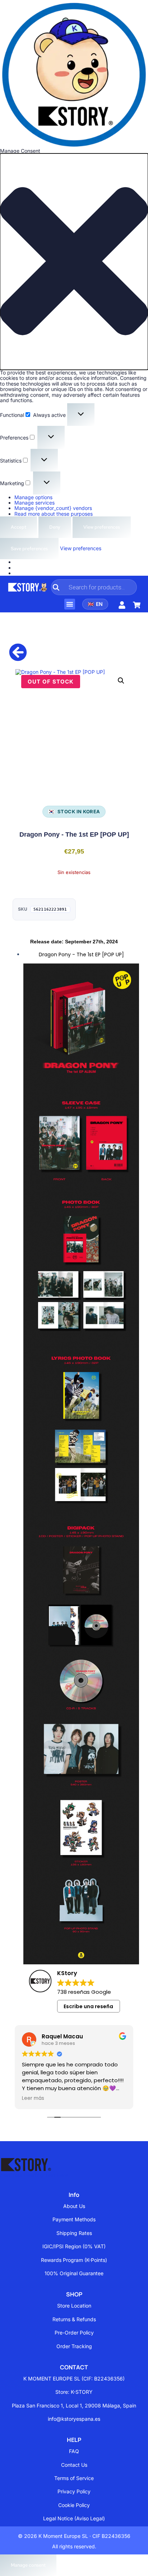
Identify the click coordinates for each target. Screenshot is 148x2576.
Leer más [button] (33, 2098)
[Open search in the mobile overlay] (94, 587)
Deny (55, 527)
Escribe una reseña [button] (88, 2006)
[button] (74, 262)
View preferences (102, 527)
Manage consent (28, 2565)
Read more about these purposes (54, 514)
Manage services (34, 503)
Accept (18, 527)
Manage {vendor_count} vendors (53, 508)
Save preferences (29, 549)
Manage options (33, 497)
